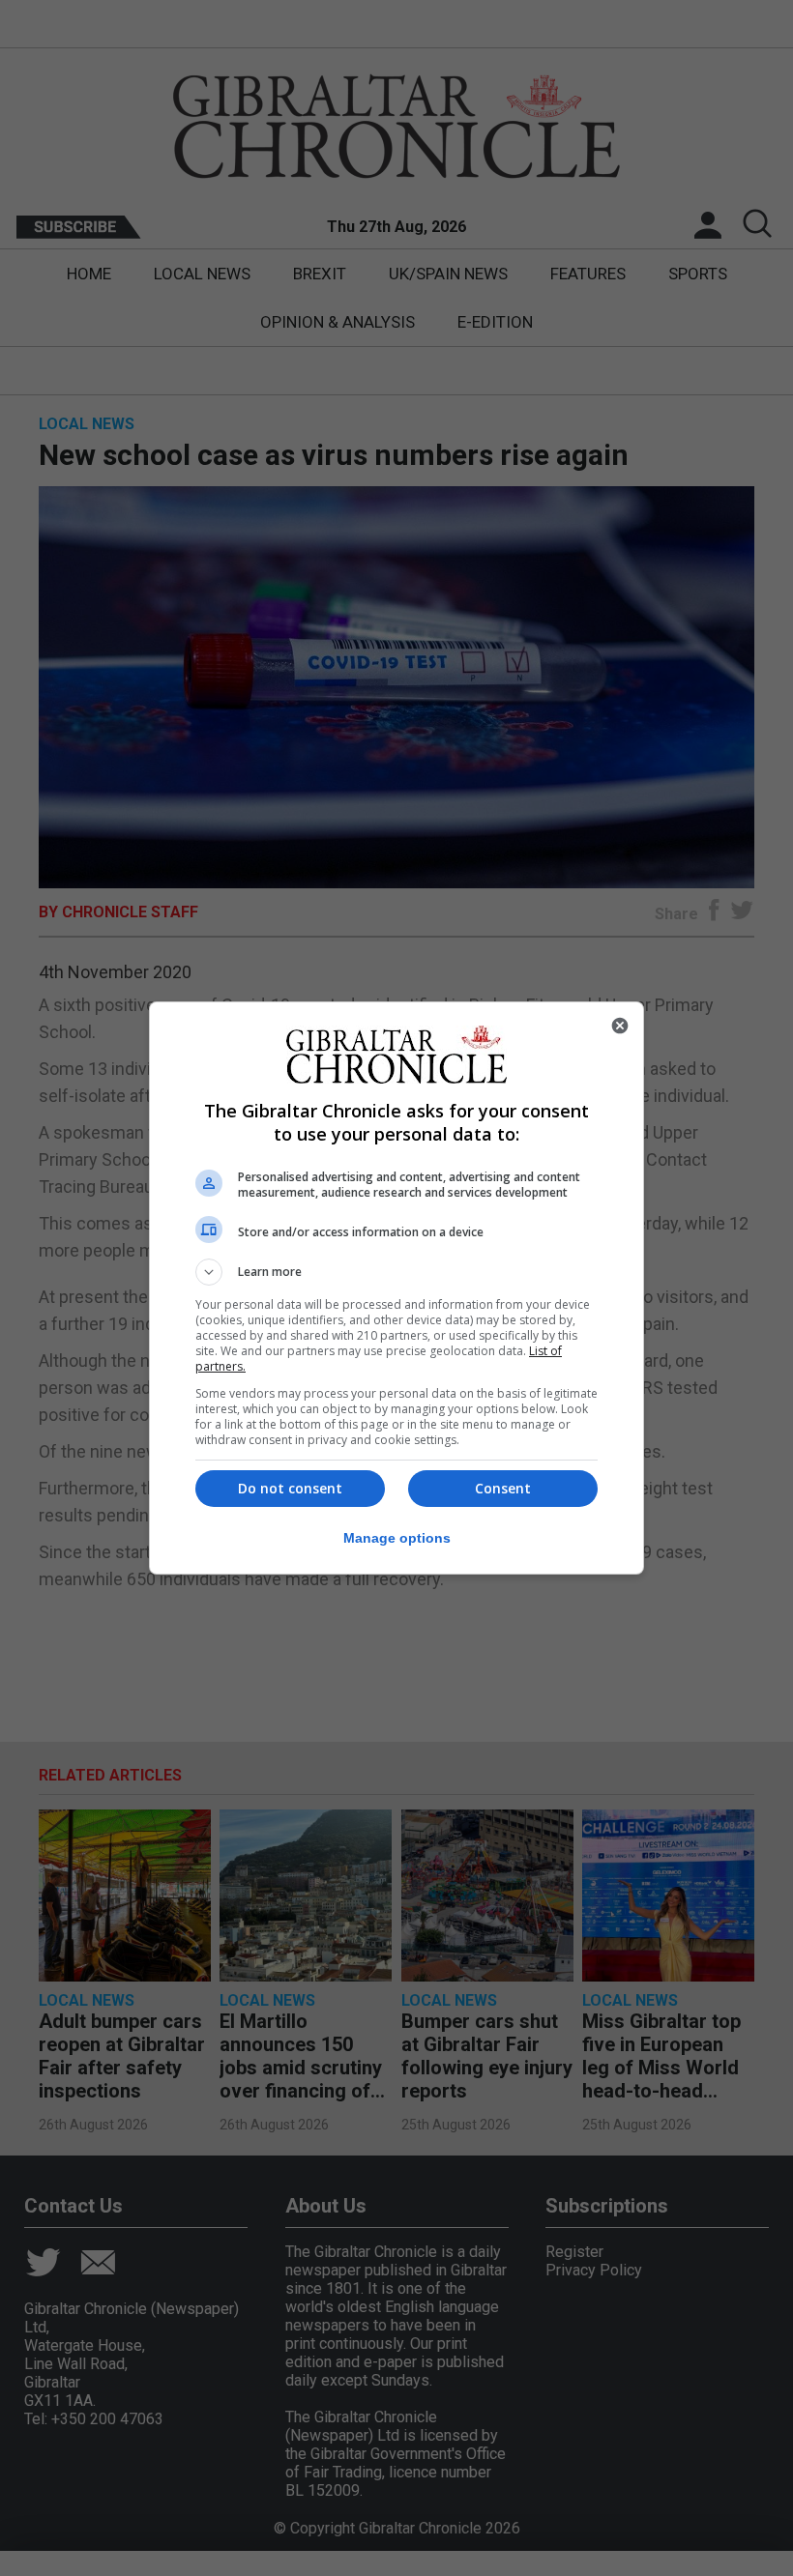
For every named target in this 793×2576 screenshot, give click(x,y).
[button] (396, 1272)
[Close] (620, 1026)
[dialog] (396, 1288)
